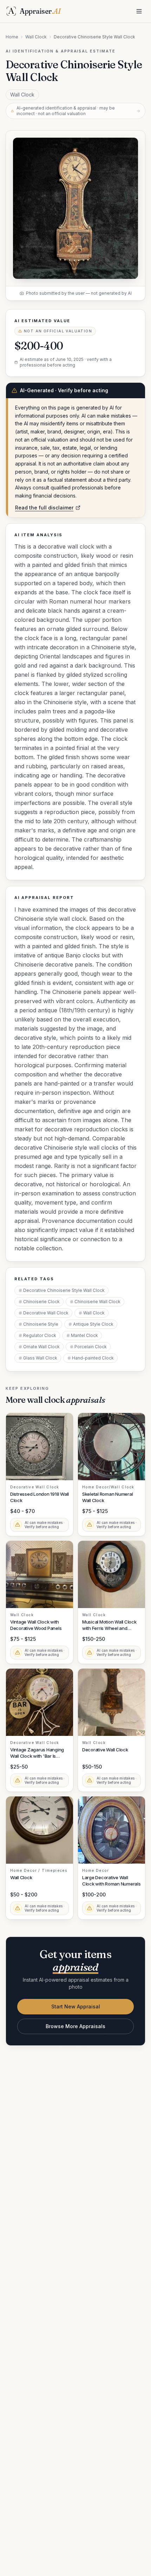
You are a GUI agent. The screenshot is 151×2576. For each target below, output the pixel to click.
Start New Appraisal (76, 2006)
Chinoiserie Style (41, 1324)
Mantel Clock (84, 1335)
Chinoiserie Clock (41, 1302)
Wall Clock (36, 37)
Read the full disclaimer (44, 508)
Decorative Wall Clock (46, 1313)
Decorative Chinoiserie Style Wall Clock (64, 1290)
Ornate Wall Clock (41, 1347)
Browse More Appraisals (75, 2026)
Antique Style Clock (93, 1324)
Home (12, 37)
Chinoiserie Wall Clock (97, 1302)
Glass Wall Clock (40, 1358)
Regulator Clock (40, 1335)
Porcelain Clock (91, 1347)
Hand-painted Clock (93, 1358)
